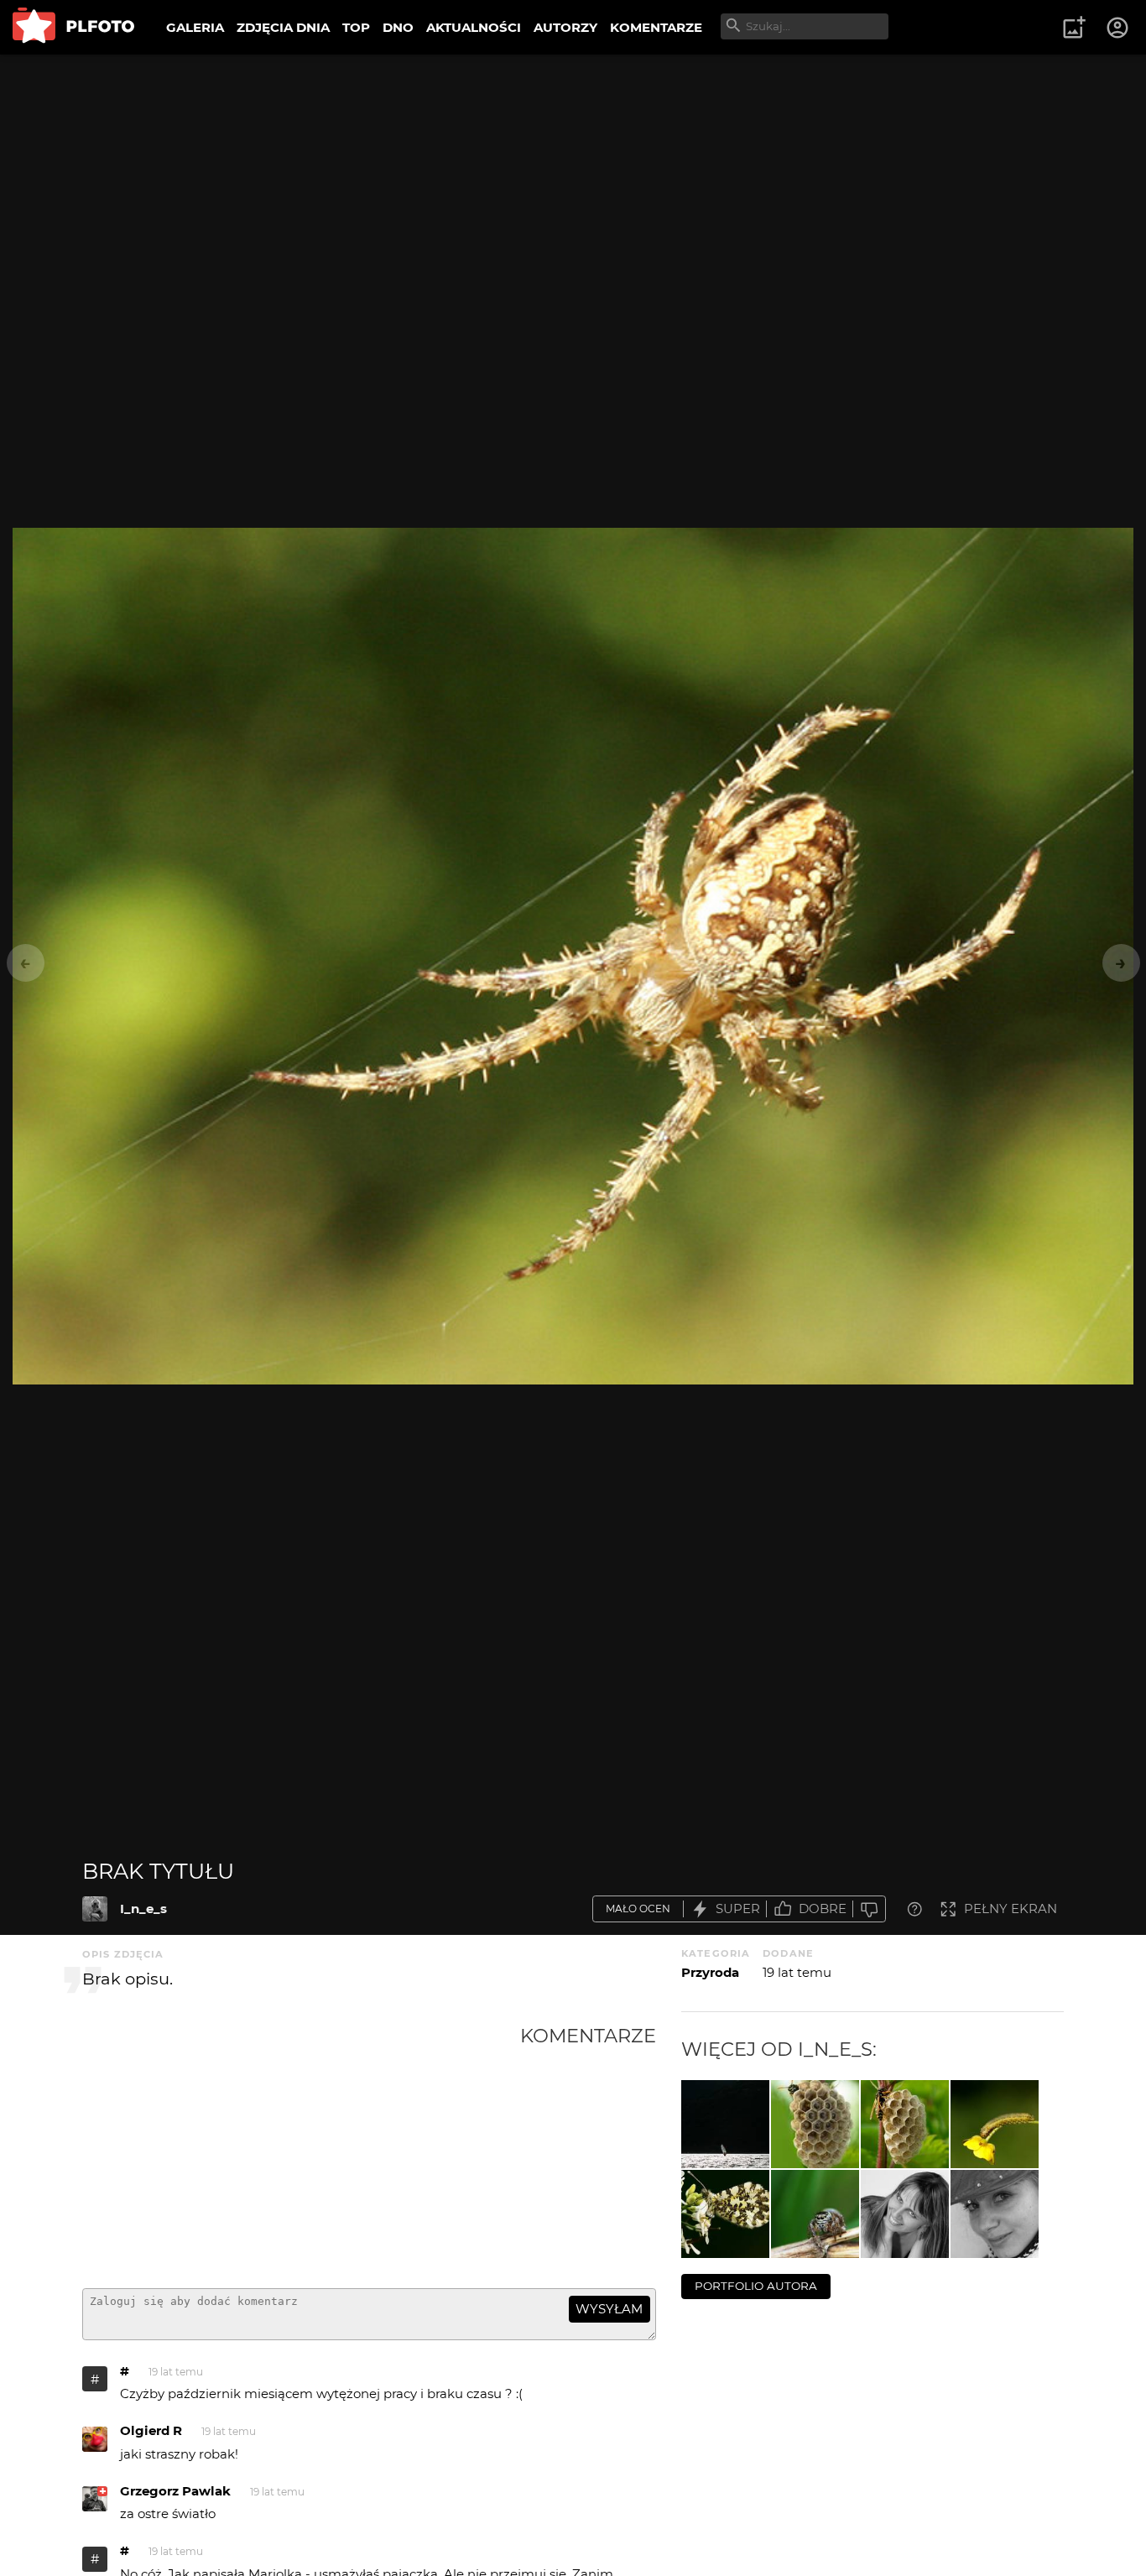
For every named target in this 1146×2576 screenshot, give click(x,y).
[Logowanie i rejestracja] (1118, 28)
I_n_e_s (143, 1909)
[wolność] (725, 2124)
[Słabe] (869, 1909)
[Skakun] (815, 2214)
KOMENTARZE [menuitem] (656, 27)
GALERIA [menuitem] (195, 27)
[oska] (905, 2124)
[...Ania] (905, 2214)
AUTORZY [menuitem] (565, 27)
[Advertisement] (301, 2150)
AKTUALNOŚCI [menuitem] (474, 27)
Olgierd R (151, 2430)
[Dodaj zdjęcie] (1074, 28)
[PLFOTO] (73, 27)
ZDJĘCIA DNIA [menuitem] (283, 27)
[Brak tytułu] (95, 1909)
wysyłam (609, 2309)
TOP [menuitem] (356, 27)
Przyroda (710, 1972)
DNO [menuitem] (398, 27)
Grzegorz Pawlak (175, 2491)
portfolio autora (756, 2286)
